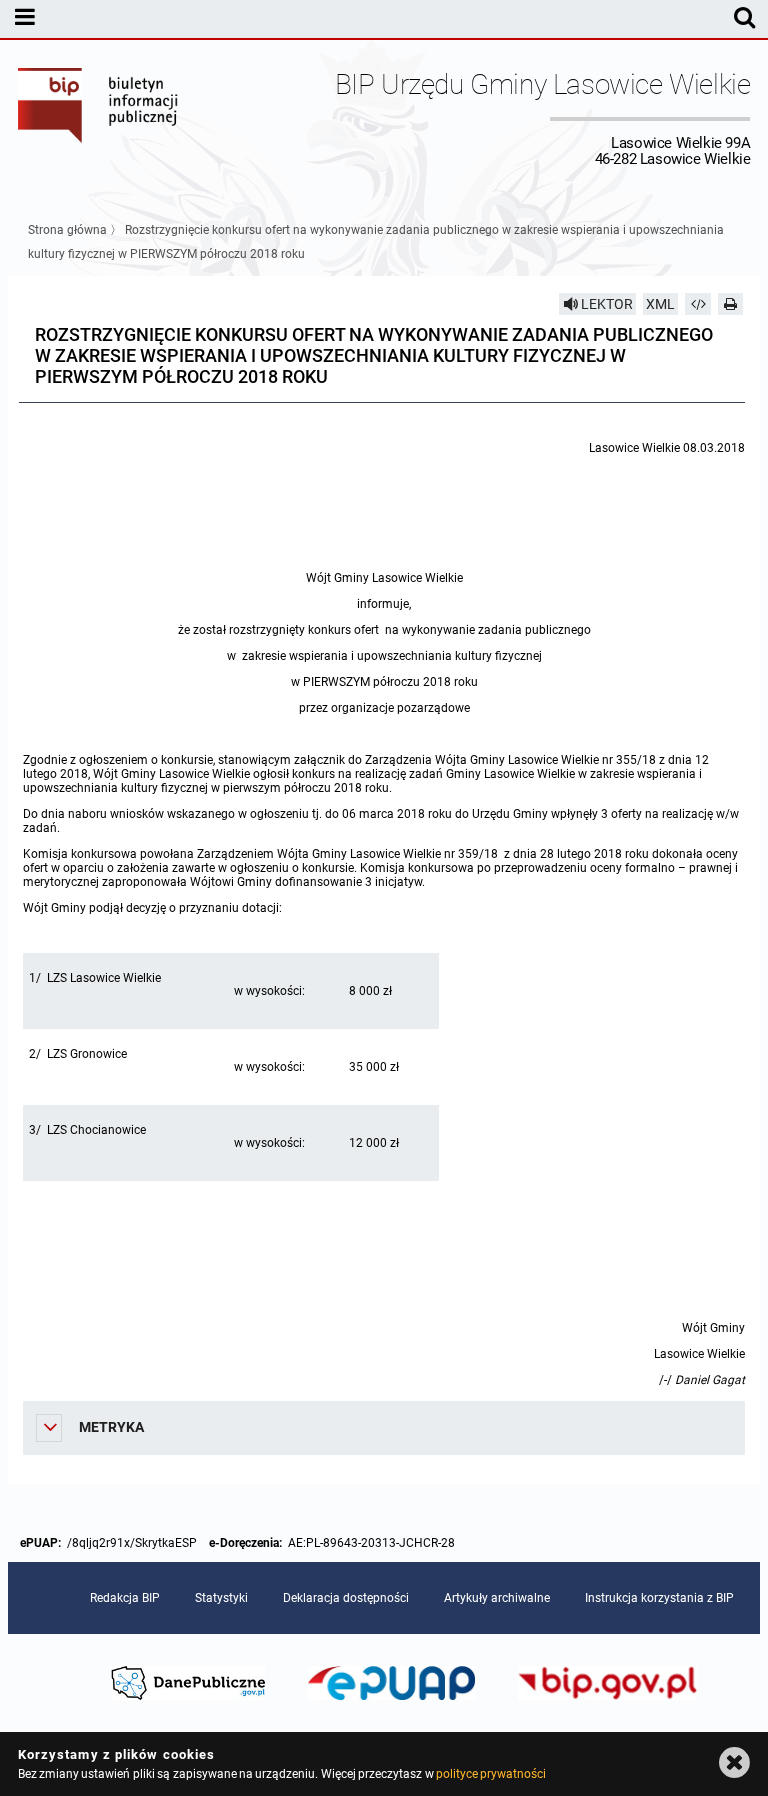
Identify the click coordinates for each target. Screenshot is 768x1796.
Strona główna (67, 230)
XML (660, 304)
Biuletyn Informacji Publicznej (99, 118)
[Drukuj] (731, 304)
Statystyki (221, 1598)
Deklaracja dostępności (346, 1598)
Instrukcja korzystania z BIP (659, 1598)
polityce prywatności (491, 1774)
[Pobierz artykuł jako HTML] (698, 304)
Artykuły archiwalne (497, 1598)
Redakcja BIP (125, 1598)
